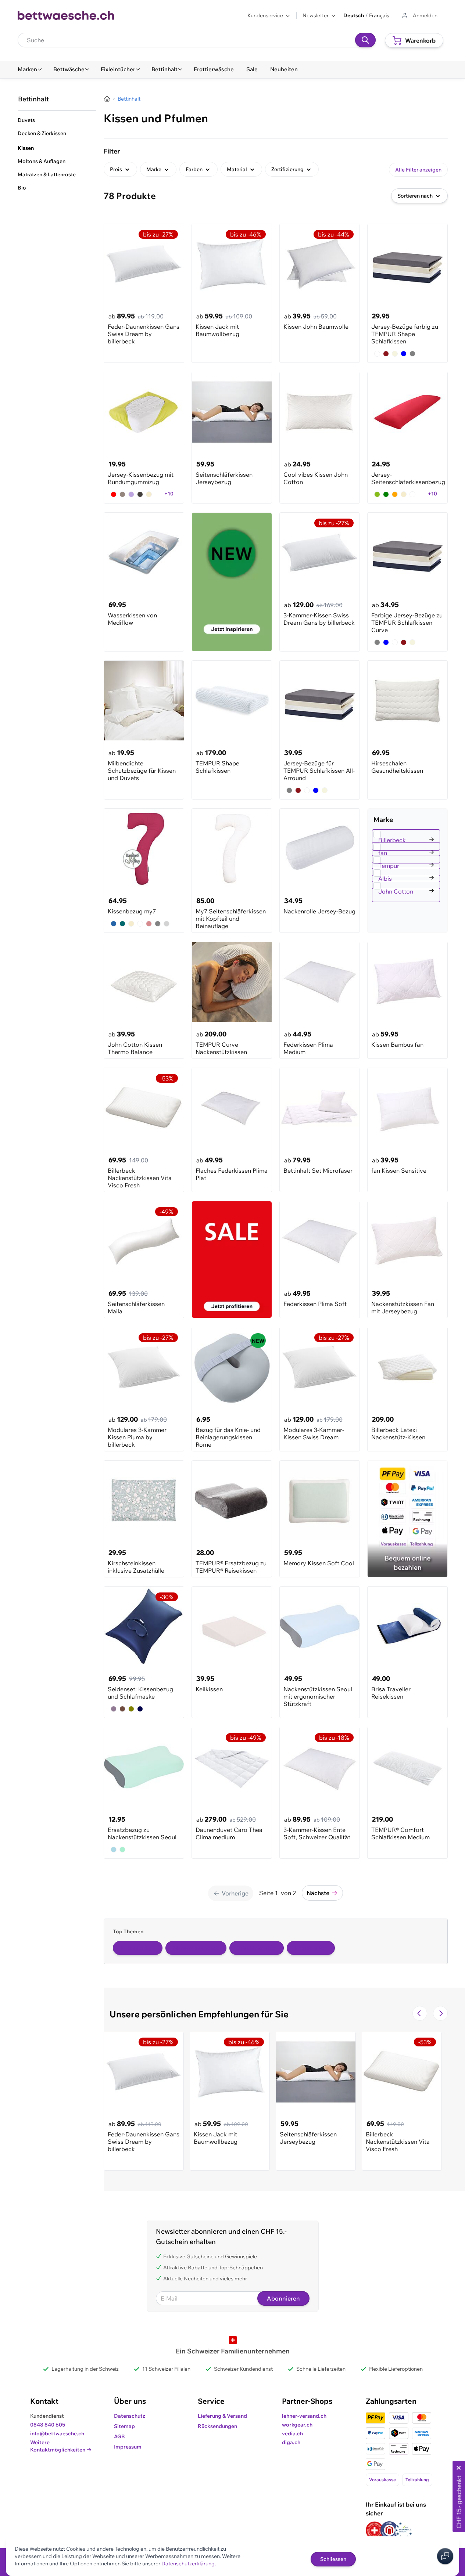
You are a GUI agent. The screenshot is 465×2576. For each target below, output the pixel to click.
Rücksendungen (217, 2426)
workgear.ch (297, 2425)
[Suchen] (365, 40)
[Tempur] (407, 857)
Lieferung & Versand (222, 2416)
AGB (119, 2436)
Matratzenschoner (196, 1948)
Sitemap (124, 2426)
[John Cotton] (407, 883)
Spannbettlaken (257, 1948)
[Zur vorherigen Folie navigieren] (420, 2013)
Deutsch (354, 15)
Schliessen (333, 2559)
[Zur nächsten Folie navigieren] (440, 2013)
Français (379, 15)
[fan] (407, 844)
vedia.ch (292, 2434)
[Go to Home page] (66, 15)
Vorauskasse (382, 2480)
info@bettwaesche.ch (57, 2434)
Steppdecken (311, 1948)
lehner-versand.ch (304, 2416)
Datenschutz (130, 2416)
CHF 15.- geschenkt (459, 2502)
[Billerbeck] (407, 831)
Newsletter (316, 15)
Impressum (128, 2447)
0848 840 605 (48, 2425)
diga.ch (291, 2442)
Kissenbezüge (138, 1948)
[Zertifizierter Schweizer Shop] (375, 2530)
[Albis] (407, 870)
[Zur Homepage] (107, 99)
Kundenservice (265, 15)
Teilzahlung (417, 2480)
